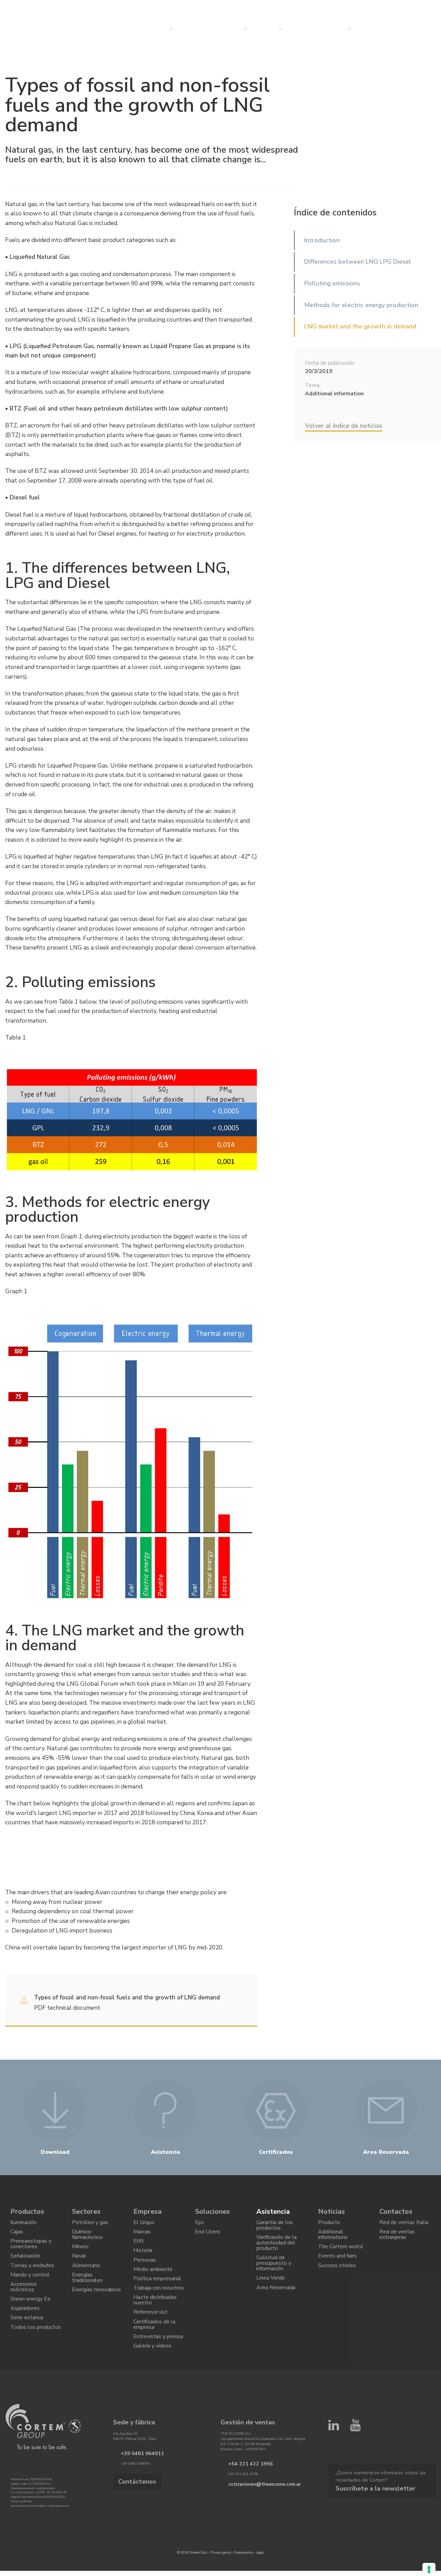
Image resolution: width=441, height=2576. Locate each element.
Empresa (265, 29)
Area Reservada (276, 2304)
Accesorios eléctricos (24, 2305)
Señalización (25, 2266)
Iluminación (23, 2224)
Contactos (331, 29)
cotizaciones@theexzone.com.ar (256, 2519)
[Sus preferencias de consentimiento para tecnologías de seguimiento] (429, 2569)
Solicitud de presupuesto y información (274, 2274)
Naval (79, 2266)
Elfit (139, 2248)
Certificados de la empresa (154, 2352)
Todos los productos (36, 2356)
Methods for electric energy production (361, 305)
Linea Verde (271, 2293)
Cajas (17, 2236)
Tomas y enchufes (32, 2278)
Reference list (150, 2337)
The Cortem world (340, 2254)
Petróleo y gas (90, 2224)
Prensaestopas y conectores (31, 2251)
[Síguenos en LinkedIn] (334, 2464)
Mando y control (30, 2290)
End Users (208, 2236)
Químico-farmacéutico (87, 2239)
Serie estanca (27, 2344)
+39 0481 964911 (136, 2489)
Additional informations (333, 2239)
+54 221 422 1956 (244, 2499)
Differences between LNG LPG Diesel (358, 262)
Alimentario (86, 2278)
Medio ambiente (153, 2283)
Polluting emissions (332, 283)
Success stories (337, 2278)
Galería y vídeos (152, 2380)
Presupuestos (377, 29)
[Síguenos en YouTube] (355, 2464)
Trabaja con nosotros (159, 2307)
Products (329, 2224)
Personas (145, 2271)
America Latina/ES (413, 7)
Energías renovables (96, 2308)
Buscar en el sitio (371, 7)
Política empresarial (157, 2295)
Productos (27, 2212)
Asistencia (273, 2212)
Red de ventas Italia (404, 2224)
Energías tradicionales (87, 2293)
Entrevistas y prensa (158, 2367)
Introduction (322, 240)
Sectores (229, 29)
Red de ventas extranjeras (397, 2239)
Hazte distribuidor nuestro (155, 2322)
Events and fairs (337, 2266)
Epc (199, 2224)
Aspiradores (25, 2332)
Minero (80, 2254)
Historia (143, 2260)
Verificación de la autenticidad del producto (276, 2249)
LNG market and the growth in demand (360, 326)
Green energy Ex (30, 2320)
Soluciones (212, 2212)
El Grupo (144, 2224)
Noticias (300, 29)
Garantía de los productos (275, 2227)
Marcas (142, 2236)
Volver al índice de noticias (344, 426)
